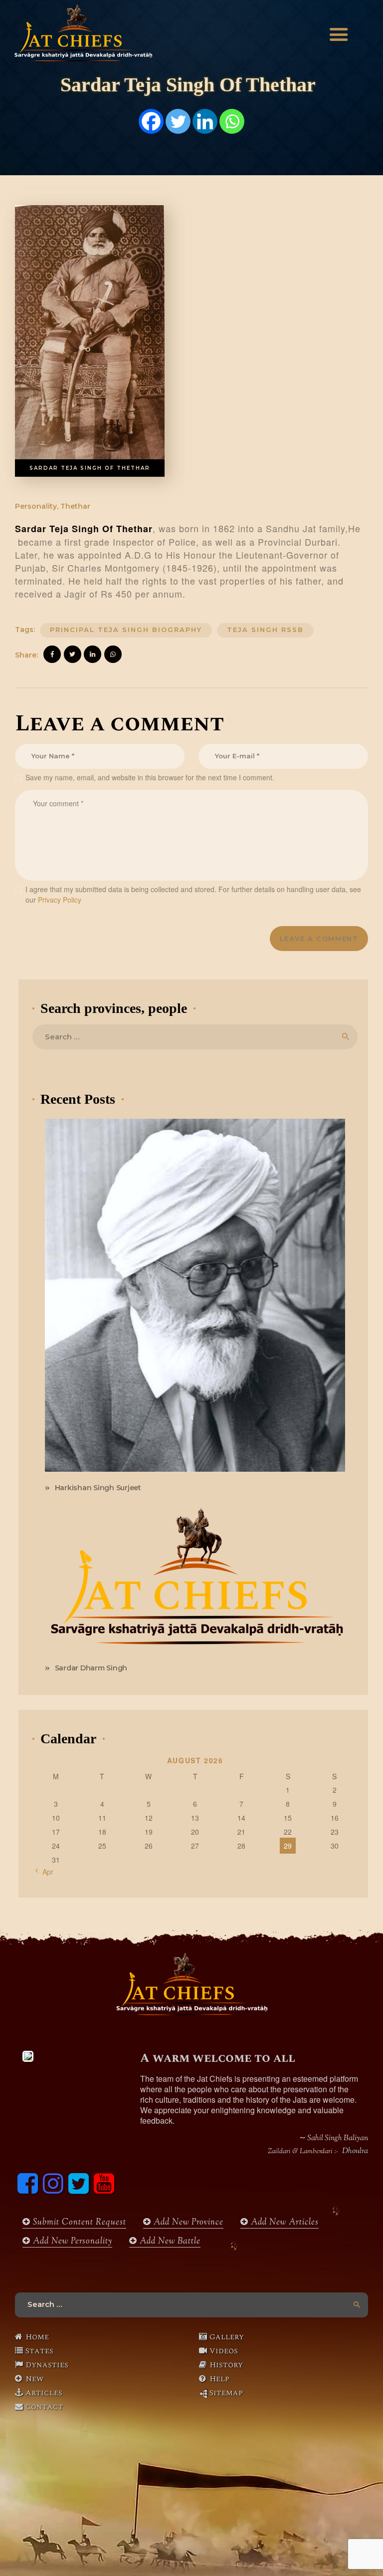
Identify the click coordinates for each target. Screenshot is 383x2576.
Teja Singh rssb (265, 630)
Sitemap (226, 2393)
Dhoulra (355, 2152)
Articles (44, 2393)
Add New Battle (169, 2242)
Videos (224, 2351)
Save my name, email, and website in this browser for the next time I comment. (150, 777)
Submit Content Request (78, 2223)
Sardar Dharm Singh (91, 1668)
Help (219, 2379)
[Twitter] (178, 121)
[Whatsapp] (232, 121)
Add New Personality (71, 2242)
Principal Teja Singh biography (126, 630)
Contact (44, 2407)
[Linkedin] (205, 121)
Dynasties (47, 2365)
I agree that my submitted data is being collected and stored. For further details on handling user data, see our (193, 894)
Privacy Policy (60, 900)
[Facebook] (151, 121)
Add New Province (187, 2223)
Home (37, 2337)
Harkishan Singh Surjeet (98, 1488)
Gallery (227, 2337)
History (226, 2365)
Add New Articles (284, 2223)
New (34, 2379)
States (39, 2351)
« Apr (45, 1872)
